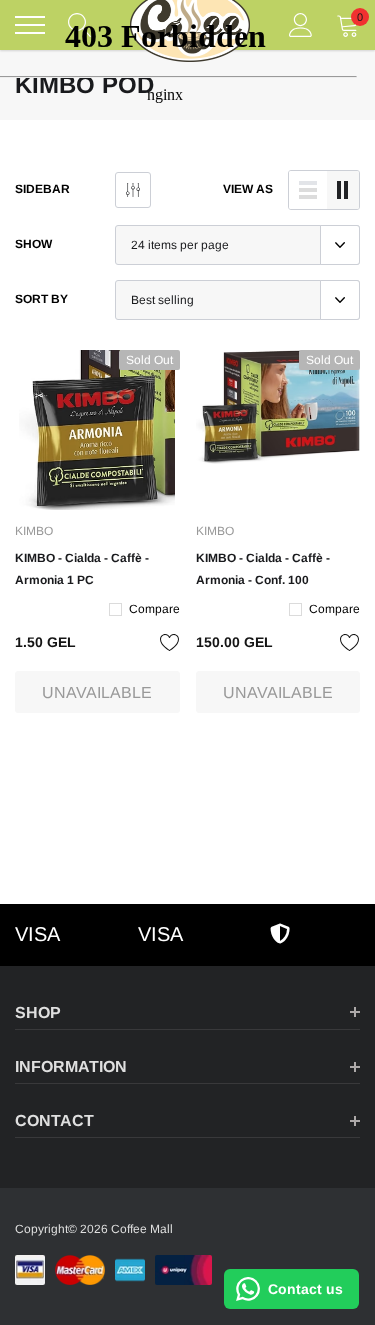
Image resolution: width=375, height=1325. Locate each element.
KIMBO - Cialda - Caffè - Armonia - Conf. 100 (263, 569)
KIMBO (34, 531)
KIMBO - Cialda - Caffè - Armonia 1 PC (82, 569)
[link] (97, 430)
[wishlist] (170, 642)
